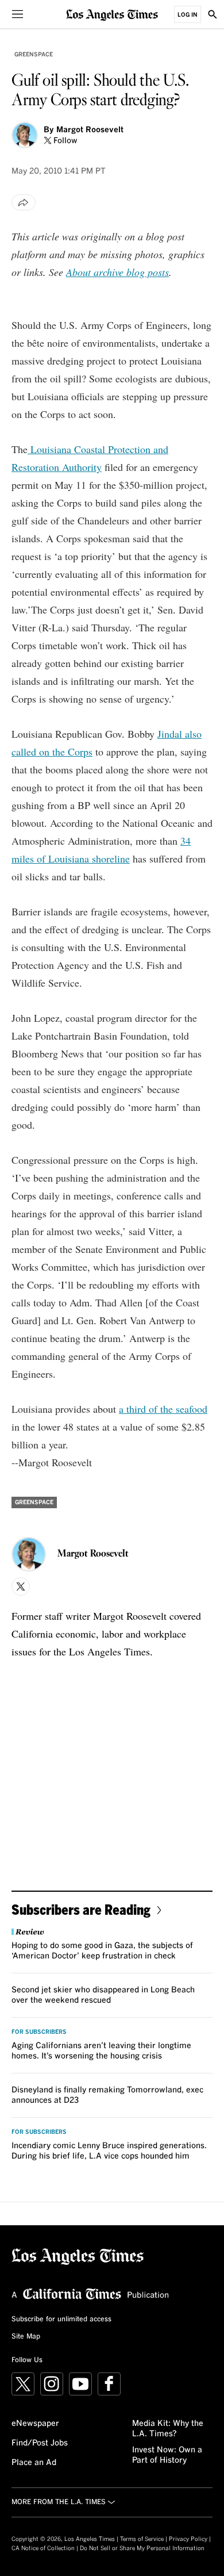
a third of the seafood (163, 1409)
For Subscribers (39, 2032)
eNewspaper (35, 2424)
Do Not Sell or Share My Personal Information (142, 2548)
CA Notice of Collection (43, 2548)
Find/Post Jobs (40, 2443)
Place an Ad (34, 2463)
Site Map (26, 2337)
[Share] (24, 202)
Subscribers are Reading (81, 1909)
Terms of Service (142, 2539)
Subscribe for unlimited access (61, 2320)
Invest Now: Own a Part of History (167, 2455)
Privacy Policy (188, 2539)
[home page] (112, 14)
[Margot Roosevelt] (25, 135)
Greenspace (34, 55)
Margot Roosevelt (90, 130)
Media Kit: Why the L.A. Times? (168, 2429)
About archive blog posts (117, 272)
